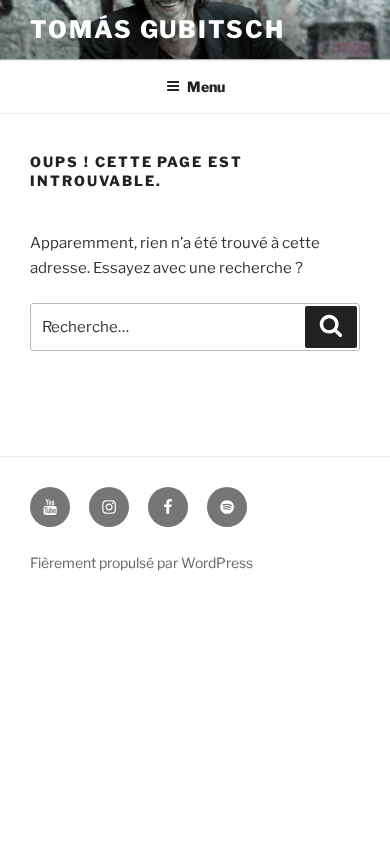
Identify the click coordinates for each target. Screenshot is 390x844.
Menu (206, 86)
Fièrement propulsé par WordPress (141, 562)
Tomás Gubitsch (157, 29)
